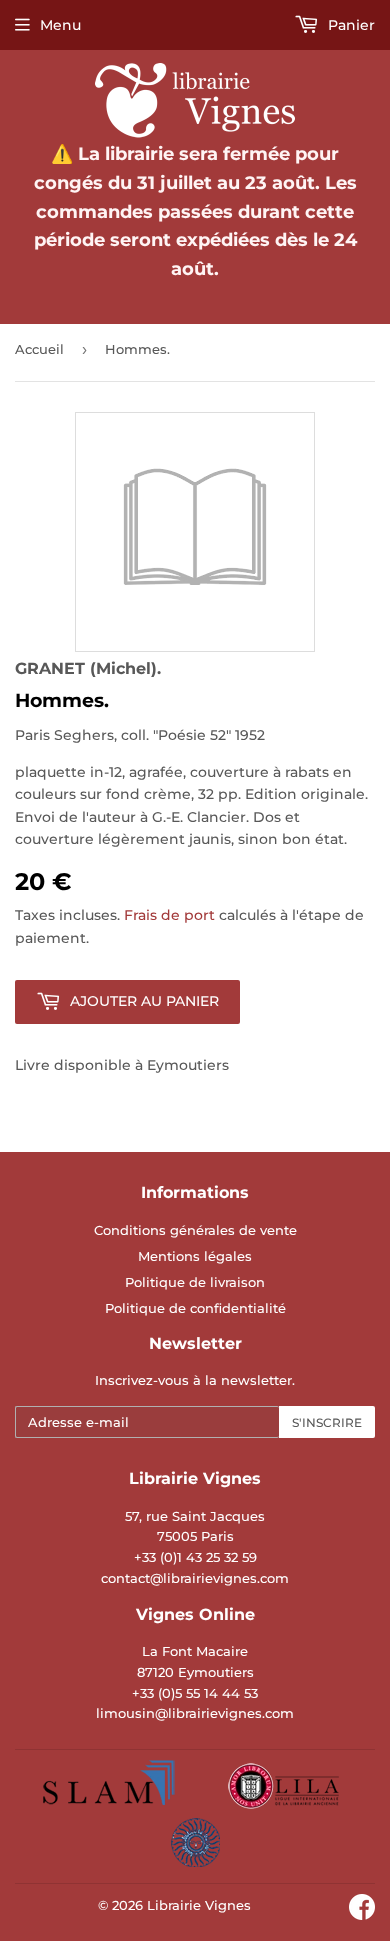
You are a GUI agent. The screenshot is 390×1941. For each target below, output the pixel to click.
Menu (60, 25)
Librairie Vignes (199, 1905)
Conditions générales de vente (195, 1230)
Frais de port (169, 915)
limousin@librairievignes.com (195, 1713)
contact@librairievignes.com (195, 1578)
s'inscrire (327, 1422)
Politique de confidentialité (195, 1308)
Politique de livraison (195, 1282)
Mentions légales (195, 1256)
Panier (349, 25)
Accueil (39, 349)
